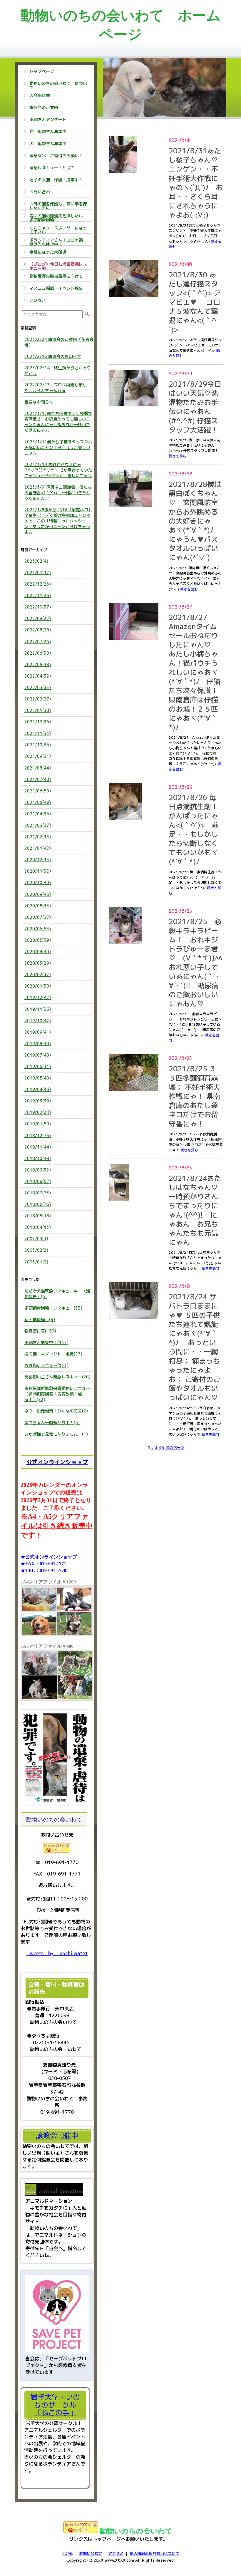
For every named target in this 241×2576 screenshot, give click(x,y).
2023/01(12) (38, 573)
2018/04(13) (38, 1227)
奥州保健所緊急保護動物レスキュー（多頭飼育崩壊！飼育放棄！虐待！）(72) (57, 1394)
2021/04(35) (38, 814)
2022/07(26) (38, 642)
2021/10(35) (38, 745)
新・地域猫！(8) (40, 1319)
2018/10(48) (38, 1158)
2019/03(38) (38, 1101)
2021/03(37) (38, 825)
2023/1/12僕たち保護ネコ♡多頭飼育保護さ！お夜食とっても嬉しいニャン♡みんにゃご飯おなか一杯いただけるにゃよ (58, 422)
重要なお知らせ (39, 402)
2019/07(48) (38, 1055)
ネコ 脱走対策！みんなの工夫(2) (56, 1411)
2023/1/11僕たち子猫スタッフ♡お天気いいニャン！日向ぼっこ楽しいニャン (58, 447)
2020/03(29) (38, 963)
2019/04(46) (38, 1089)
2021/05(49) (38, 802)
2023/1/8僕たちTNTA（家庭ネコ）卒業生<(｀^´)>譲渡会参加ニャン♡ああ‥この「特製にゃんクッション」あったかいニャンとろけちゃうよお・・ (58, 521)
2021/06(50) (38, 791)
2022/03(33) (38, 687)
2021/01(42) (38, 848)
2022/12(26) (38, 584)
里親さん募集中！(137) (46, 1342)
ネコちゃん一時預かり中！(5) (52, 1423)
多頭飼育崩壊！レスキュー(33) (53, 1308)
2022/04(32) (38, 676)
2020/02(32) (38, 974)
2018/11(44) (38, 1147)
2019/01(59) (38, 1124)
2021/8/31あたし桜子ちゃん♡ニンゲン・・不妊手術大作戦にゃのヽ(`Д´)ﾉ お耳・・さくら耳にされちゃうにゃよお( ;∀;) (196, 183)
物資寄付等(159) (40, 1331)
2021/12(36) (38, 722)
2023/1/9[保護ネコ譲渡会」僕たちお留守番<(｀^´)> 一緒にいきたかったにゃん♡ (58, 493)
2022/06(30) (38, 653)
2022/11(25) (38, 595)
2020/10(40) (38, 883)
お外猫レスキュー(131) (46, 1365)
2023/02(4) (36, 561)
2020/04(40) (38, 952)
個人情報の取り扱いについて (154, 2553)
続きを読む (178, 456)
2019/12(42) (38, 997)
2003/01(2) (36, 1262)
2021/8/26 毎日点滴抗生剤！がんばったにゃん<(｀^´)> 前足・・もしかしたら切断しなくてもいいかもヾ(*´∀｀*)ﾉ (194, 829)
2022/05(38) (38, 664)
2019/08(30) (38, 1044)
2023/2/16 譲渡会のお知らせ (53, 356)
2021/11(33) (38, 733)
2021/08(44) (38, 768)
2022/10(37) (38, 607)
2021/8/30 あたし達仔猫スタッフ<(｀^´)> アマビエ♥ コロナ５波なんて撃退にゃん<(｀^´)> (195, 302)
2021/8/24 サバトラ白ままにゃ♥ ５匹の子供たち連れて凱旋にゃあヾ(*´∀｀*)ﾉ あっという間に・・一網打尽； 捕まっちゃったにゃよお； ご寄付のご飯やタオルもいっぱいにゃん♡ (194, 1347)
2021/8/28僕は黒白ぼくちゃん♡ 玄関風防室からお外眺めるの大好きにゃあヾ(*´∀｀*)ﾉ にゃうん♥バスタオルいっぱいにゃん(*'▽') (195, 521)
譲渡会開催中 (57, 2136)
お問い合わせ (91, 2553)
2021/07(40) (38, 779)
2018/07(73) (38, 1193)
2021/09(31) (38, 756)
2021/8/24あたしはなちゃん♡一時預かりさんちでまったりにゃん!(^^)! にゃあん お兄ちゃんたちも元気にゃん (195, 1210)
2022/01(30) (38, 710)
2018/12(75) (38, 1136)
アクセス (116, 2553)
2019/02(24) (38, 1112)
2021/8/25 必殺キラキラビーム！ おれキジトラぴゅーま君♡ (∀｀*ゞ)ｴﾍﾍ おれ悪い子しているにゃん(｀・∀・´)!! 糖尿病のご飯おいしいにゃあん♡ (195, 963)
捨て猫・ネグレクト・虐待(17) (53, 1354)
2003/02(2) (36, 1250)
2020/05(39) (38, 940)
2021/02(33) (38, 837)
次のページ (175, 1447)
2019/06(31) (38, 1066)
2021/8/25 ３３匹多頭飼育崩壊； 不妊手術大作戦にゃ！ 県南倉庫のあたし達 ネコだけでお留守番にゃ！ (194, 1096)
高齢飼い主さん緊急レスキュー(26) (57, 1377)
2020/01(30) (38, 986)
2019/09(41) (38, 1032)
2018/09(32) (38, 1170)
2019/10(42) (38, 1021)
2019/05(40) (38, 1078)
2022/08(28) (38, 630)
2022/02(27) (38, 699)
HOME (67, 2553)
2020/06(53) (38, 929)
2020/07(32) (38, 917)
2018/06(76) (38, 1204)
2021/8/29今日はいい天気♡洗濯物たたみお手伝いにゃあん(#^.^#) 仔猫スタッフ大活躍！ (195, 407)
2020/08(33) (38, 906)
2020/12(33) (38, 860)
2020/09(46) (38, 894)
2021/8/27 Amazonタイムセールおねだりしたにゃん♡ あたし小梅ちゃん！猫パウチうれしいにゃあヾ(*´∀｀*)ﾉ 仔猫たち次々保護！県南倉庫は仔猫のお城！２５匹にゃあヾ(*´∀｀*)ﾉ (195, 672)
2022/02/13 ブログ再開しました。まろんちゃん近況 (56, 388)
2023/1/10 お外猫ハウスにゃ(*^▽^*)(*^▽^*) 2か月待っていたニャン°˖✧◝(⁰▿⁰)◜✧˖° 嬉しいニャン (58, 470)
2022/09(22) (38, 618)
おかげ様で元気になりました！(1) (56, 1434)
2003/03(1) (36, 1239)
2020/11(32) (38, 871)
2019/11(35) (38, 1009)
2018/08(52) (38, 1181)
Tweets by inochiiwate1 (57, 1953)
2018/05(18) (38, 1216)
